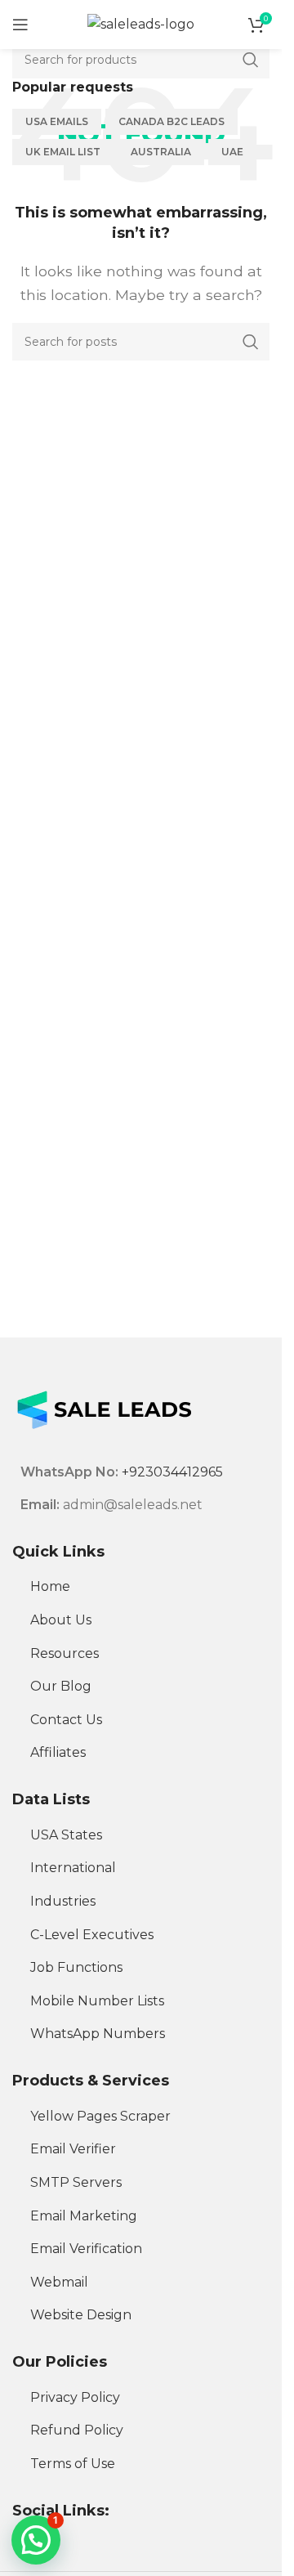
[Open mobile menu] (20, 25)
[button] (36, 2540)
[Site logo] (141, 23)
